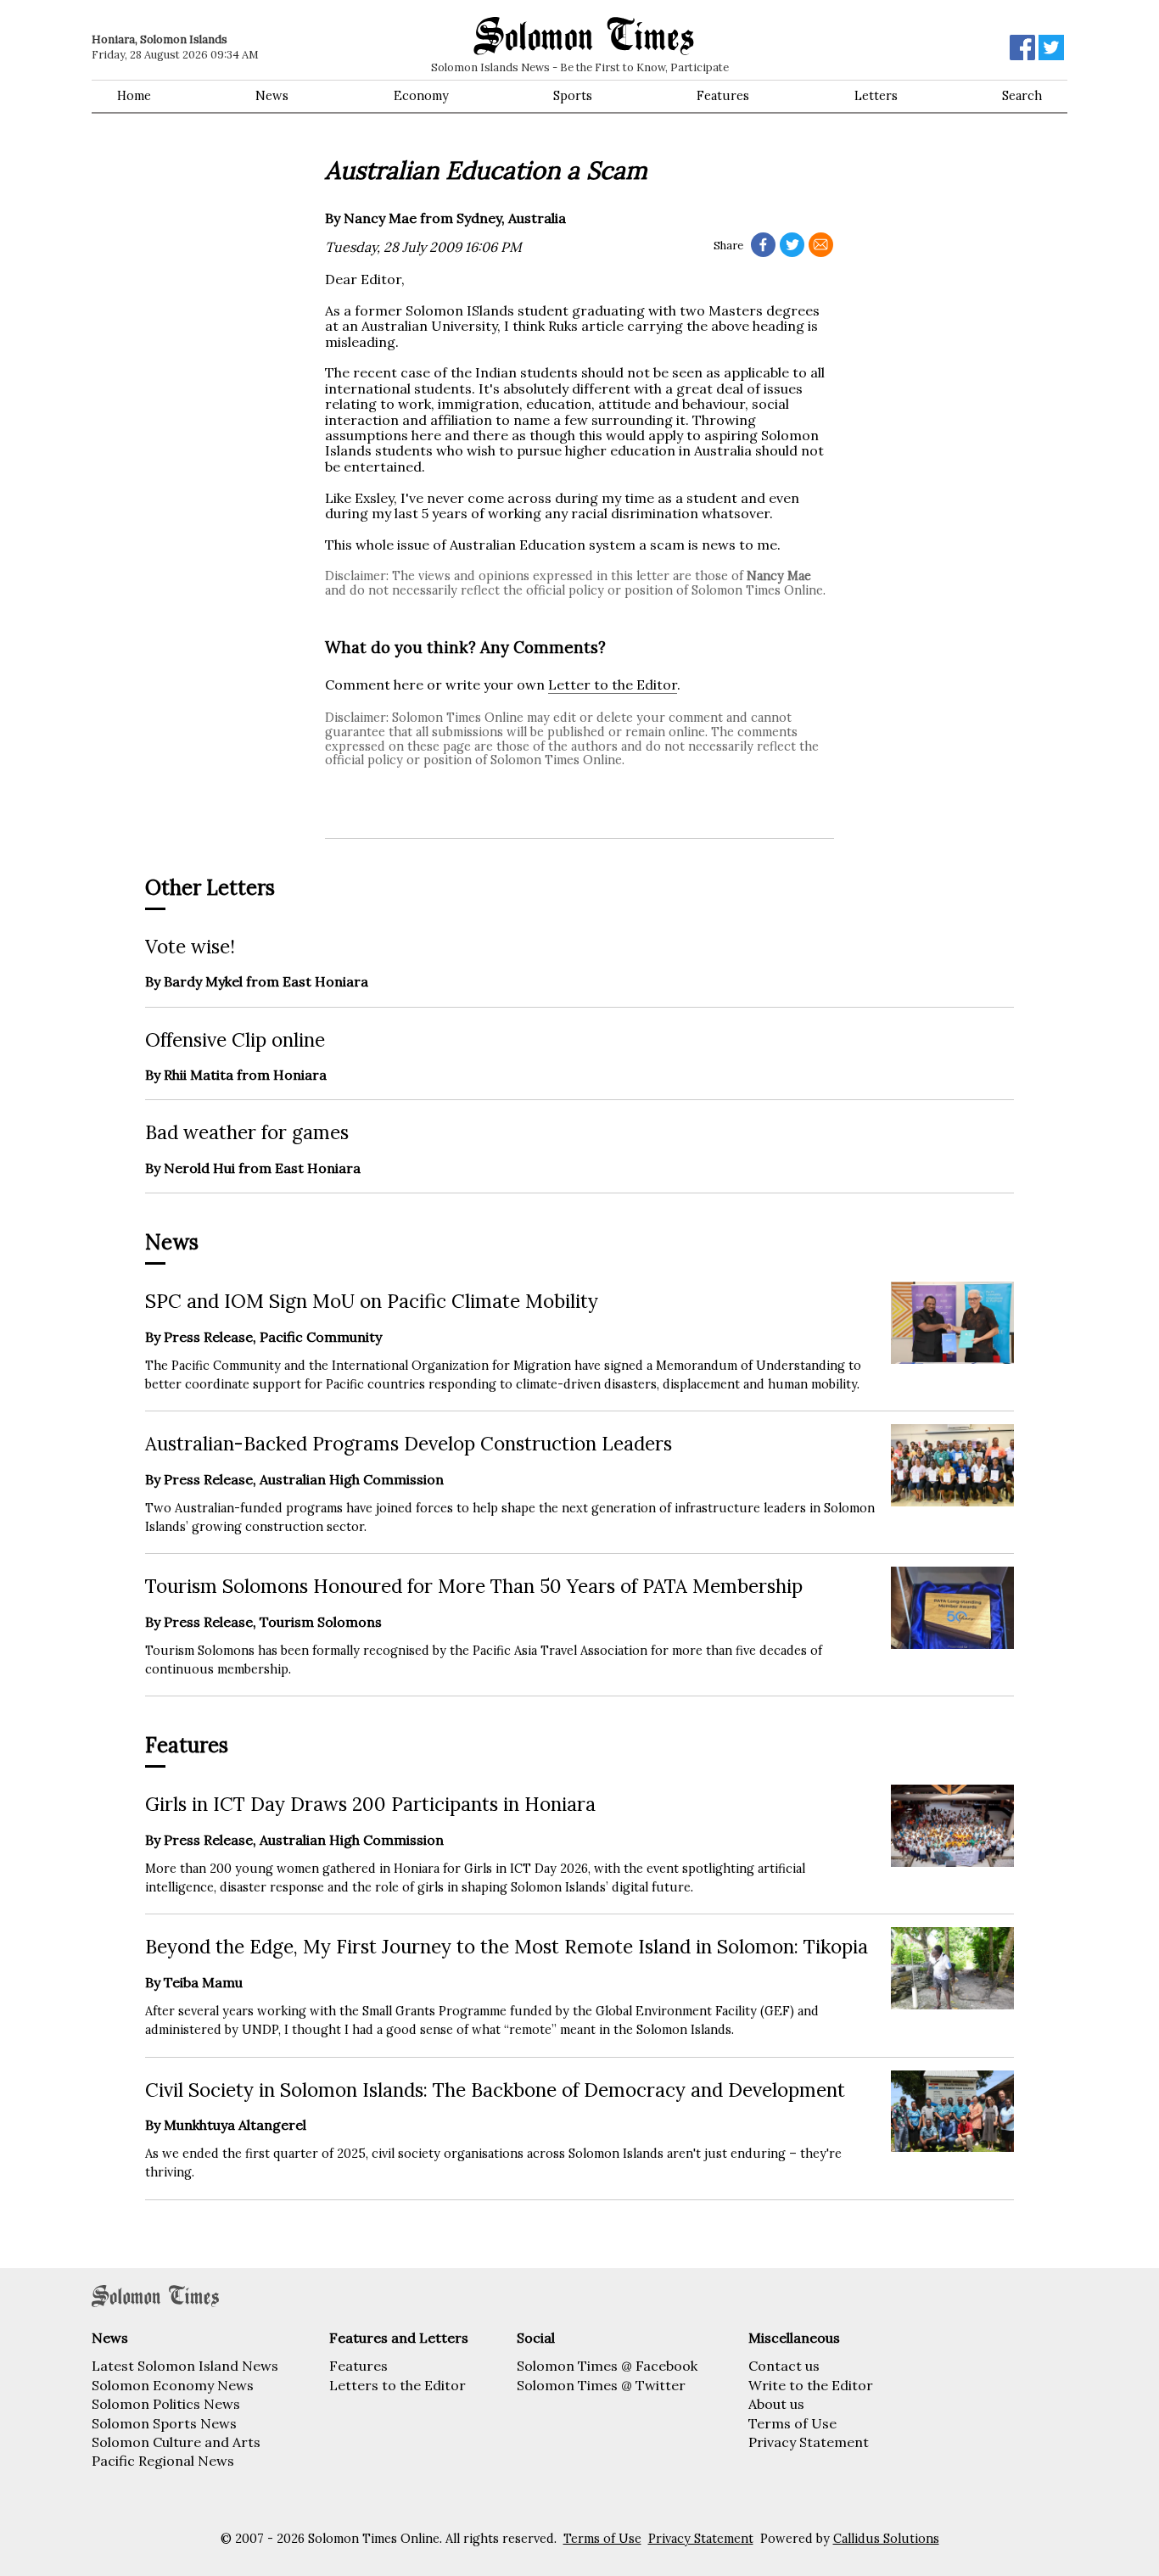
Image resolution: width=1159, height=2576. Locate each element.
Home (134, 96)
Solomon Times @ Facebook (607, 2366)
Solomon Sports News (164, 2423)
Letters (876, 96)
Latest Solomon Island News (185, 2366)
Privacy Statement (809, 2442)
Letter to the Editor (613, 685)
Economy (421, 96)
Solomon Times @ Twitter (601, 2385)
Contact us (784, 2366)
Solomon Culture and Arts (176, 2442)
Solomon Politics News (166, 2404)
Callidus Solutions (886, 2539)
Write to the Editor (811, 2385)
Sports (573, 96)
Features (723, 96)
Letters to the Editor (398, 2385)
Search (1022, 96)
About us (776, 2404)
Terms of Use (792, 2423)
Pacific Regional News (163, 2461)
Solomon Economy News (173, 2385)
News (272, 96)
